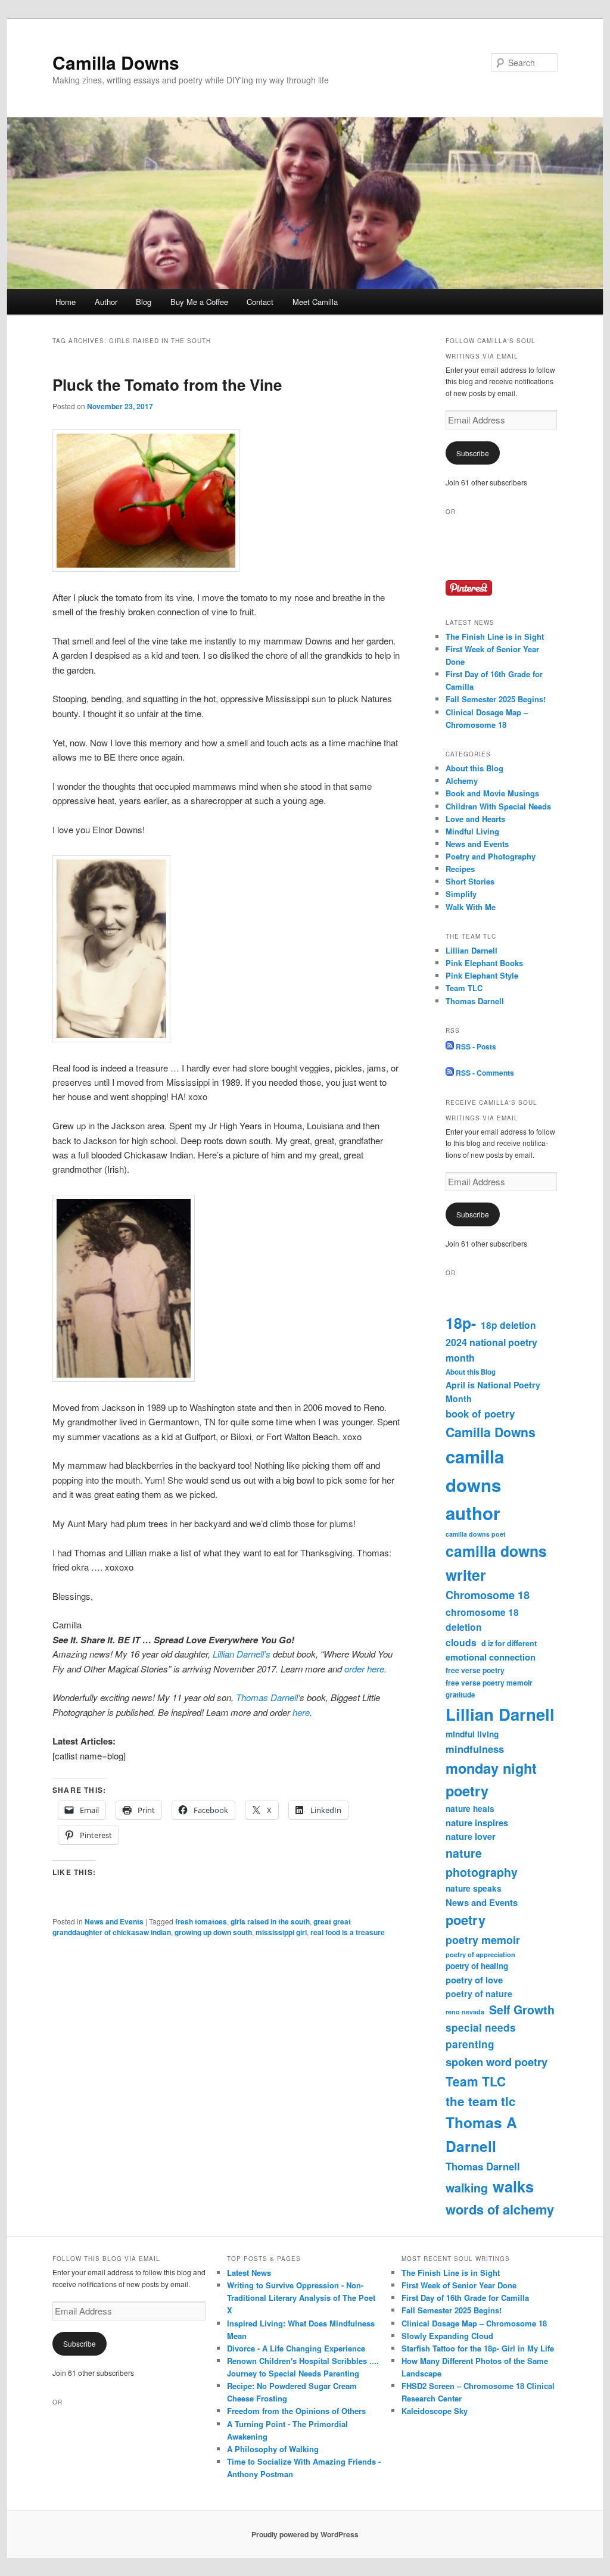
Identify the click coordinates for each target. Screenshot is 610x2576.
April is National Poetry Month (493, 1392)
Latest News (249, 2273)
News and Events (114, 1921)
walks (513, 2186)
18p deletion (508, 1325)
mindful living (472, 1734)
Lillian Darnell (471, 950)
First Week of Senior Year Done (459, 2285)
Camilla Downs (116, 62)
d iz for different (509, 1643)
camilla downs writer (496, 1563)
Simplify (461, 894)
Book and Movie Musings (492, 793)
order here (364, 1669)
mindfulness (475, 1749)
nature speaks (474, 1888)
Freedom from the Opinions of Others (296, 2411)
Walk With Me (471, 907)
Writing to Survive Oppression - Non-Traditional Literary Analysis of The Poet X (301, 2298)
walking (467, 2188)
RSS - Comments (484, 1073)
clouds (461, 1642)
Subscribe (473, 453)
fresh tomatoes (201, 1921)
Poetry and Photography (491, 856)
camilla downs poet (476, 1534)
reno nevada (465, 2012)
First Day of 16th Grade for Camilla (465, 2298)
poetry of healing (477, 1966)
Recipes (460, 869)
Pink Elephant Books (484, 963)
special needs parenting (481, 2036)
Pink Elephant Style (482, 975)
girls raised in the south (270, 1921)
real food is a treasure (348, 1932)
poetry (466, 1920)
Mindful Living (472, 831)
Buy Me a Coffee (199, 302)
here (301, 1712)
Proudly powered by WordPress (305, 2534)
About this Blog (474, 768)
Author (106, 302)
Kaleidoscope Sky (435, 2411)
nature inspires (477, 1823)
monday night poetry (491, 1779)
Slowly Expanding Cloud (447, 2336)
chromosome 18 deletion (482, 1619)
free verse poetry (475, 1670)
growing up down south (213, 1932)
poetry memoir (483, 1940)
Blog (144, 302)
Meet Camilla (315, 302)
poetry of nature (479, 1993)
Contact (260, 302)
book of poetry (480, 1413)
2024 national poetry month (491, 1350)
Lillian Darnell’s (242, 1654)
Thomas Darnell (267, 1697)
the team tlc (481, 2101)
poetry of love (474, 1980)
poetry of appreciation (480, 1954)
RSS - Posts (475, 1046)
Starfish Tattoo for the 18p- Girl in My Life (478, 2348)
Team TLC (464, 988)
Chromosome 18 (488, 1595)
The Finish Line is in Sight (495, 636)
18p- (461, 1323)
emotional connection (491, 1657)
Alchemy (462, 781)
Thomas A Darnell (481, 2134)
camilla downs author (475, 1485)
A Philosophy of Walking (273, 2449)
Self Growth (522, 2010)
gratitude (460, 1695)
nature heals (470, 1809)
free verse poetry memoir (489, 1683)
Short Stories (470, 881)
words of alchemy (500, 2209)
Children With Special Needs (498, 806)
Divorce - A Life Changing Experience (296, 2348)
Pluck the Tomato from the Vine (167, 384)
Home (66, 302)
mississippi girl (281, 1932)
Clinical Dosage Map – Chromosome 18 (474, 2323)
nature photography (482, 1862)
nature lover (471, 1836)
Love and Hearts (475, 819)
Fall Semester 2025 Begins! (496, 699)
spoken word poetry (497, 2062)
